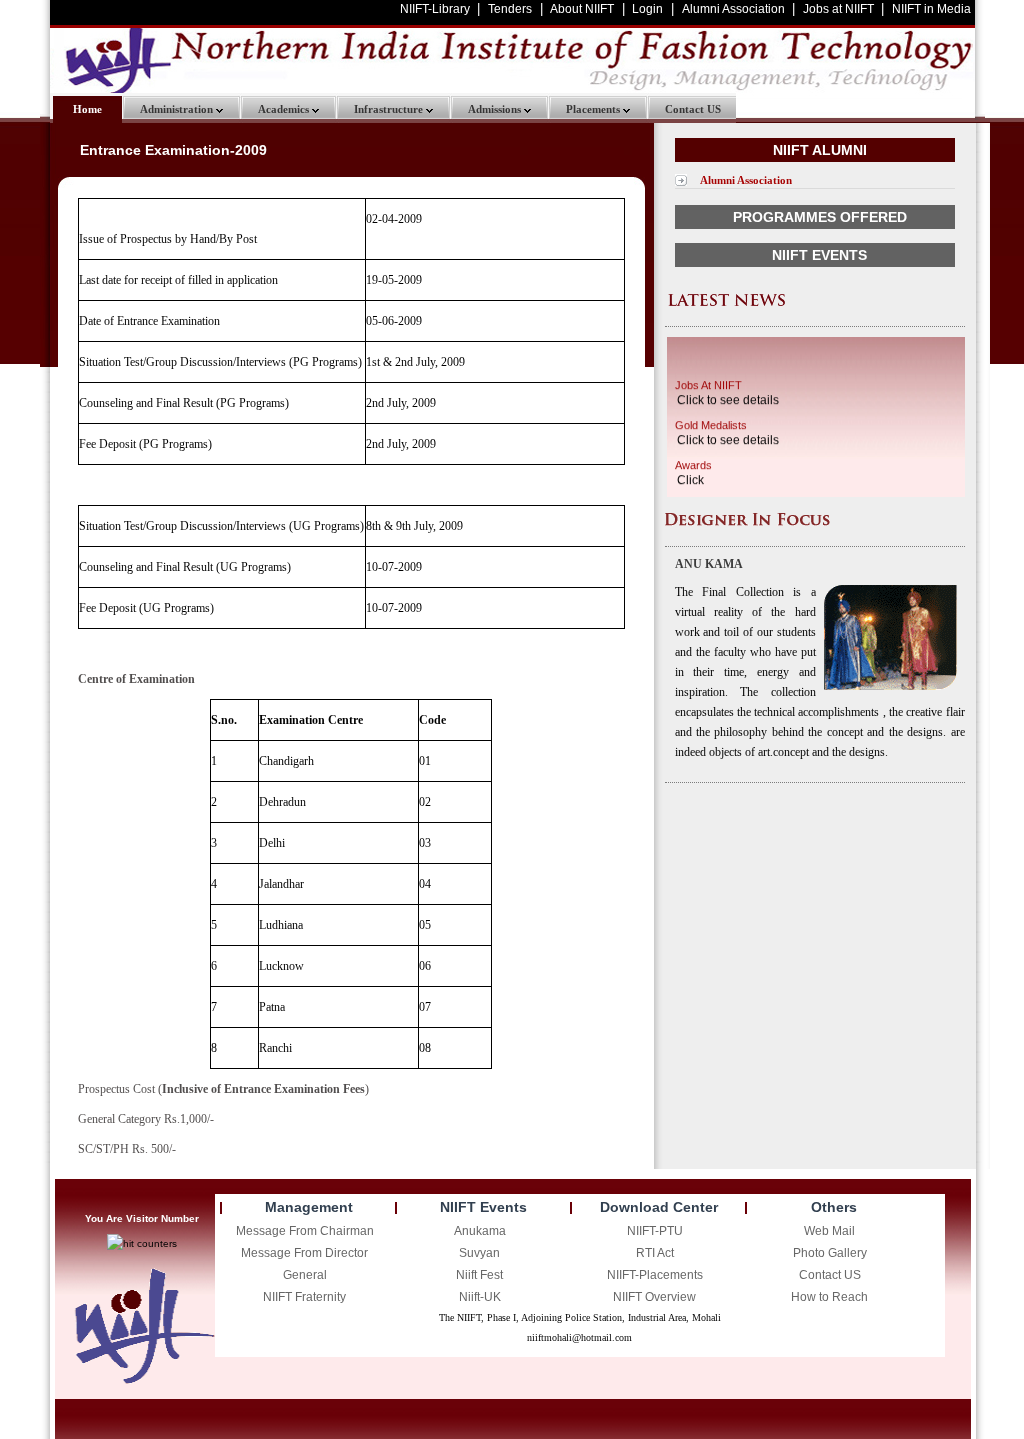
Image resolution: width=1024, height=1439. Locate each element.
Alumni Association (746, 180)
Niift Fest (479, 1275)
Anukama (480, 1231)
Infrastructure (390, 109)
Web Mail (829, 1231)
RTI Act (655, 1253)
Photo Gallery (830, 1253)
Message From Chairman (305, 1231)
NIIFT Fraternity (304, 1297)
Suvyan (479, 1253)
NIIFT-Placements (655, 1275)
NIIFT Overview (654, 1297)
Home (87, 109)
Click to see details (728, 397)
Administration (178, 109)
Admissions (496, 109)
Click (690, 477)
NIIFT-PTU (655, 1231)
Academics (285, 109)
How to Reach (829, 1297)
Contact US (693, 109)
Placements (594, 109)
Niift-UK (480, 1297)
